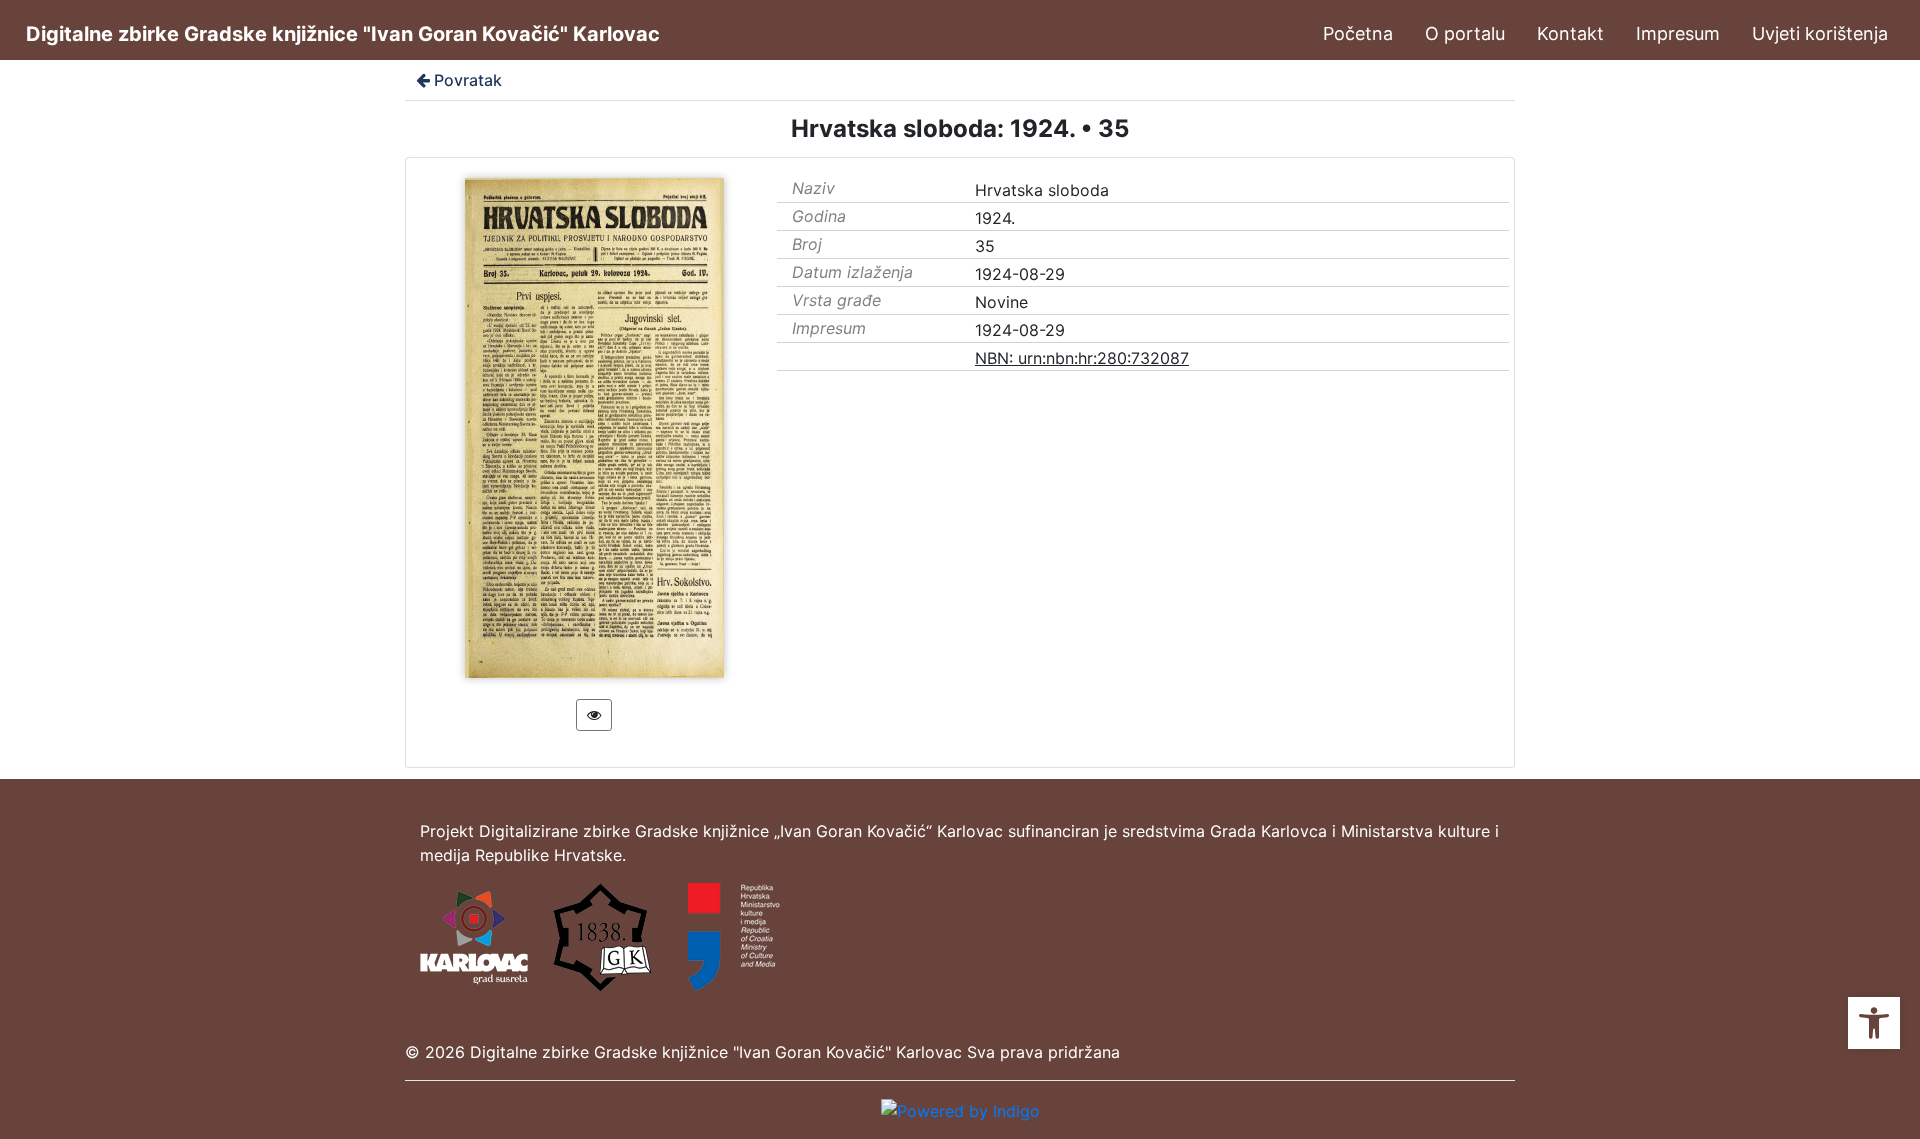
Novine (1001, 302)
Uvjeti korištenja (1820, 33)
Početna (1358, 33)
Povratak (468, 80)
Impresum (1678, 33)
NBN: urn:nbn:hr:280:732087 (1082, 358)
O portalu (1465, 33)
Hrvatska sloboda (1042, 190)
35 (985, 246)
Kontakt (1570, 33)
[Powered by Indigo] (960, 1109)
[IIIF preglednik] (594, 715)
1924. (995, 218)
